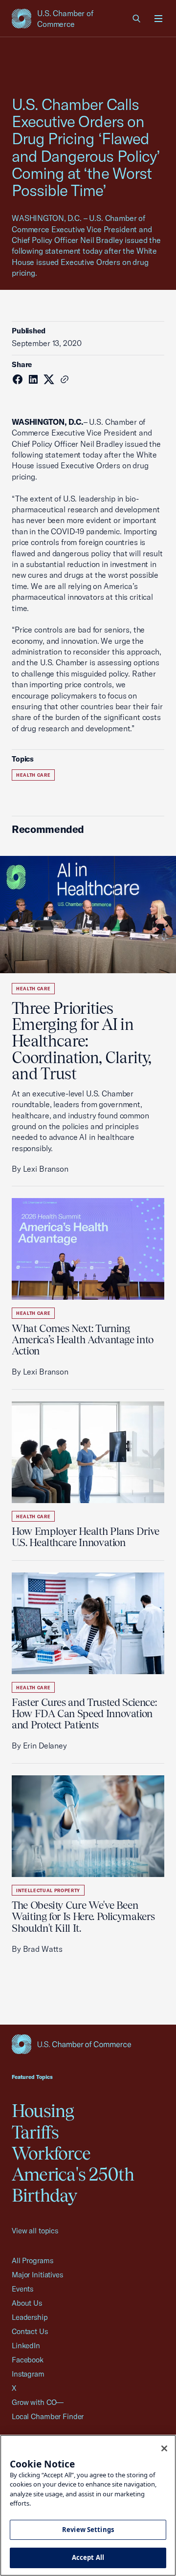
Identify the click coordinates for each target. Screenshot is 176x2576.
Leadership (30, 2317)
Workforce (51, 2153)
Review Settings (88, 2530)
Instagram (28, 2374)
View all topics (35, 2231)
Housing (43, 2111)
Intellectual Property (48, 1890)
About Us (27, 2303)
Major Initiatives (37, 2275)
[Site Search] (137, 19)
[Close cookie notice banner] (164, 2448)
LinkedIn (26, 2346)
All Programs (32, 2260)
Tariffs (35, 2132)
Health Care (33, 775)
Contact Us (30, 2331)
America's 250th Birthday (73, 2185)
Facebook (28, 2360)
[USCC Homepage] (88, 2044)
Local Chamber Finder (48, 2416)
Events (22, 2289)
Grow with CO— (38, 2402)
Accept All (88, 2557)
